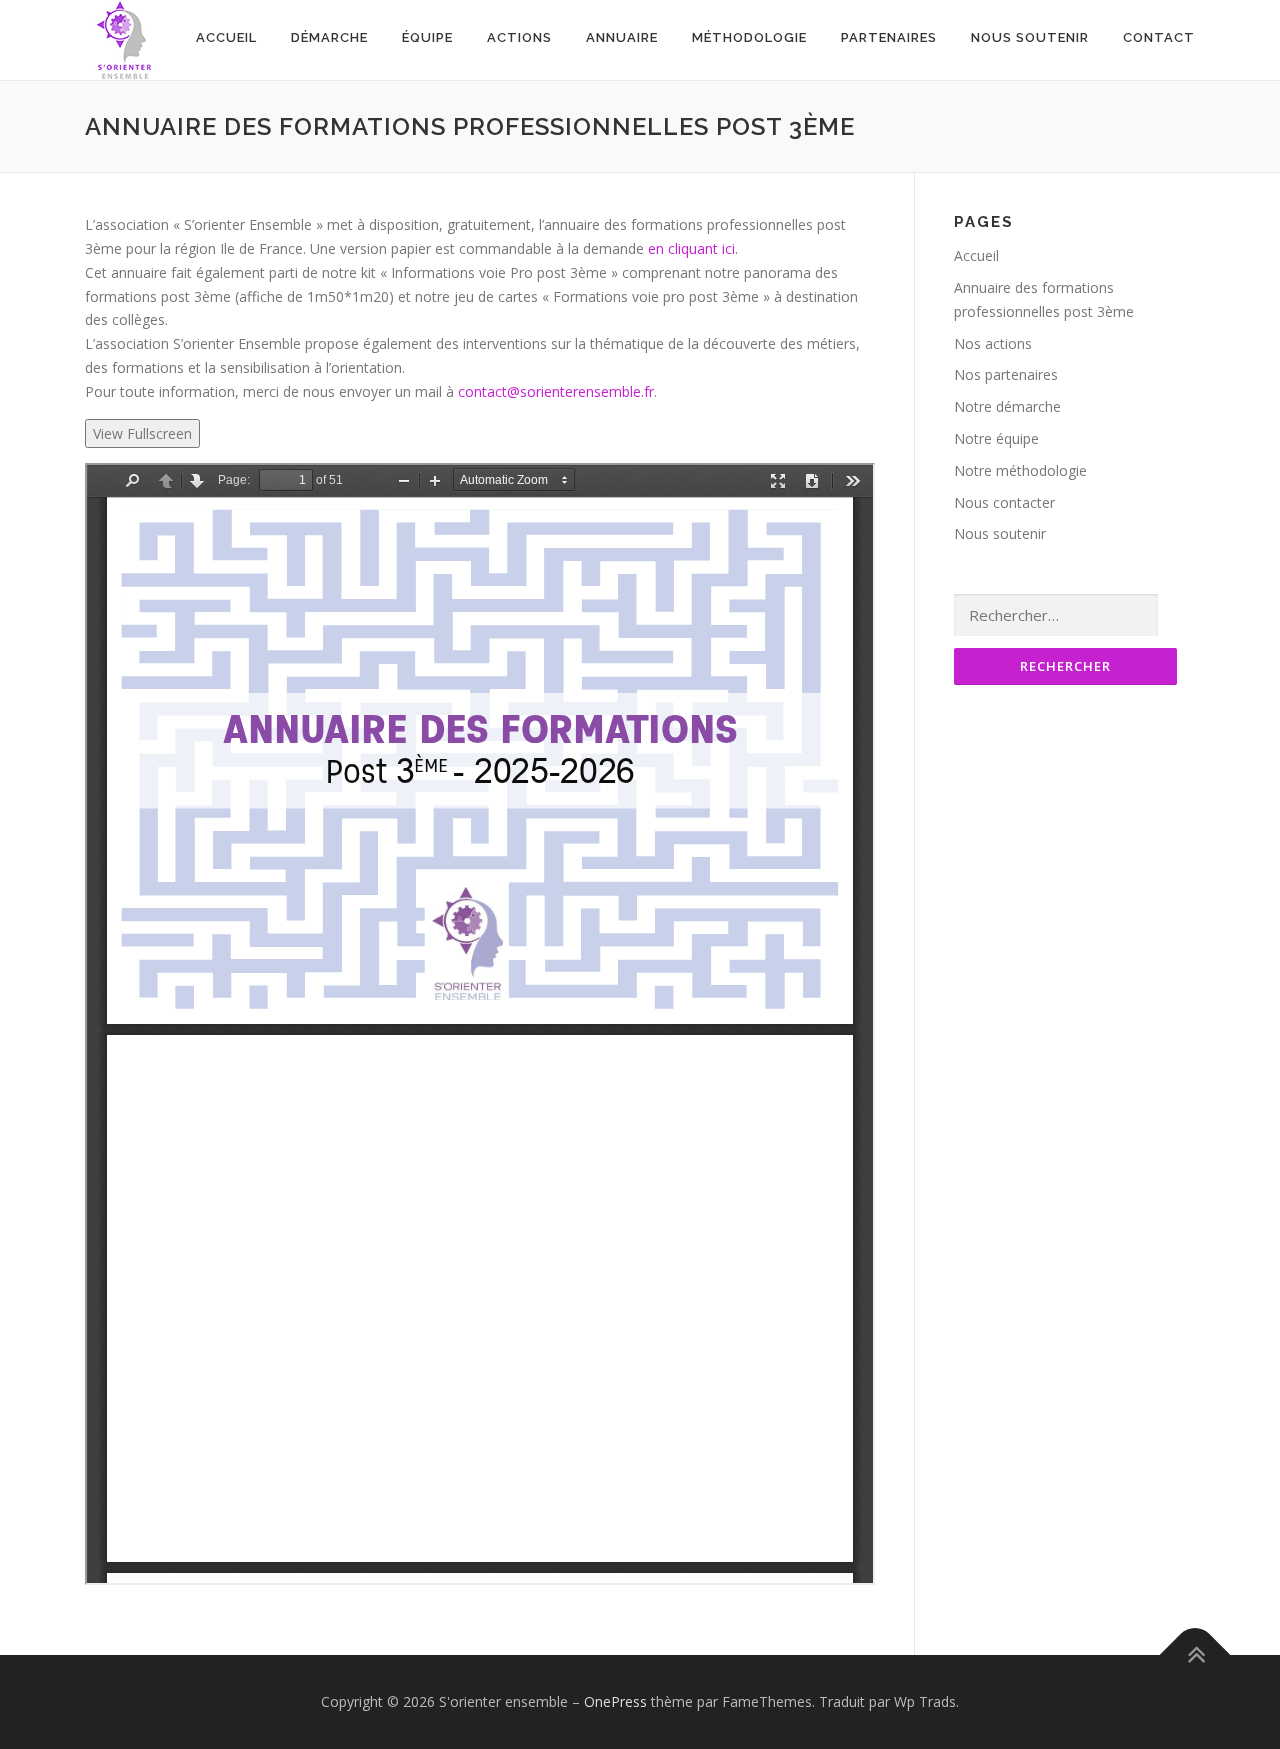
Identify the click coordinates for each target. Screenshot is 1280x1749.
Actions (519, 37)
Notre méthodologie (1020, 470)
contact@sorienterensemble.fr (556, 391)
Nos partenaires (1006, 374)
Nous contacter (1004, 502)
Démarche (329, 37)
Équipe (427, 37)
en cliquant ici (691, 248)
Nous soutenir (1030, 37)
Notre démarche (1007, 406)
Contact (1159, 37)
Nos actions (993, 343)
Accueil (226, 37)
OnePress (615, 1701)
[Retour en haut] (1195, 1655)
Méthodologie (749, 37)
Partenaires (889, 37)
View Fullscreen (142, 433)
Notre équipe (996, 438)
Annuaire (622, 37)
